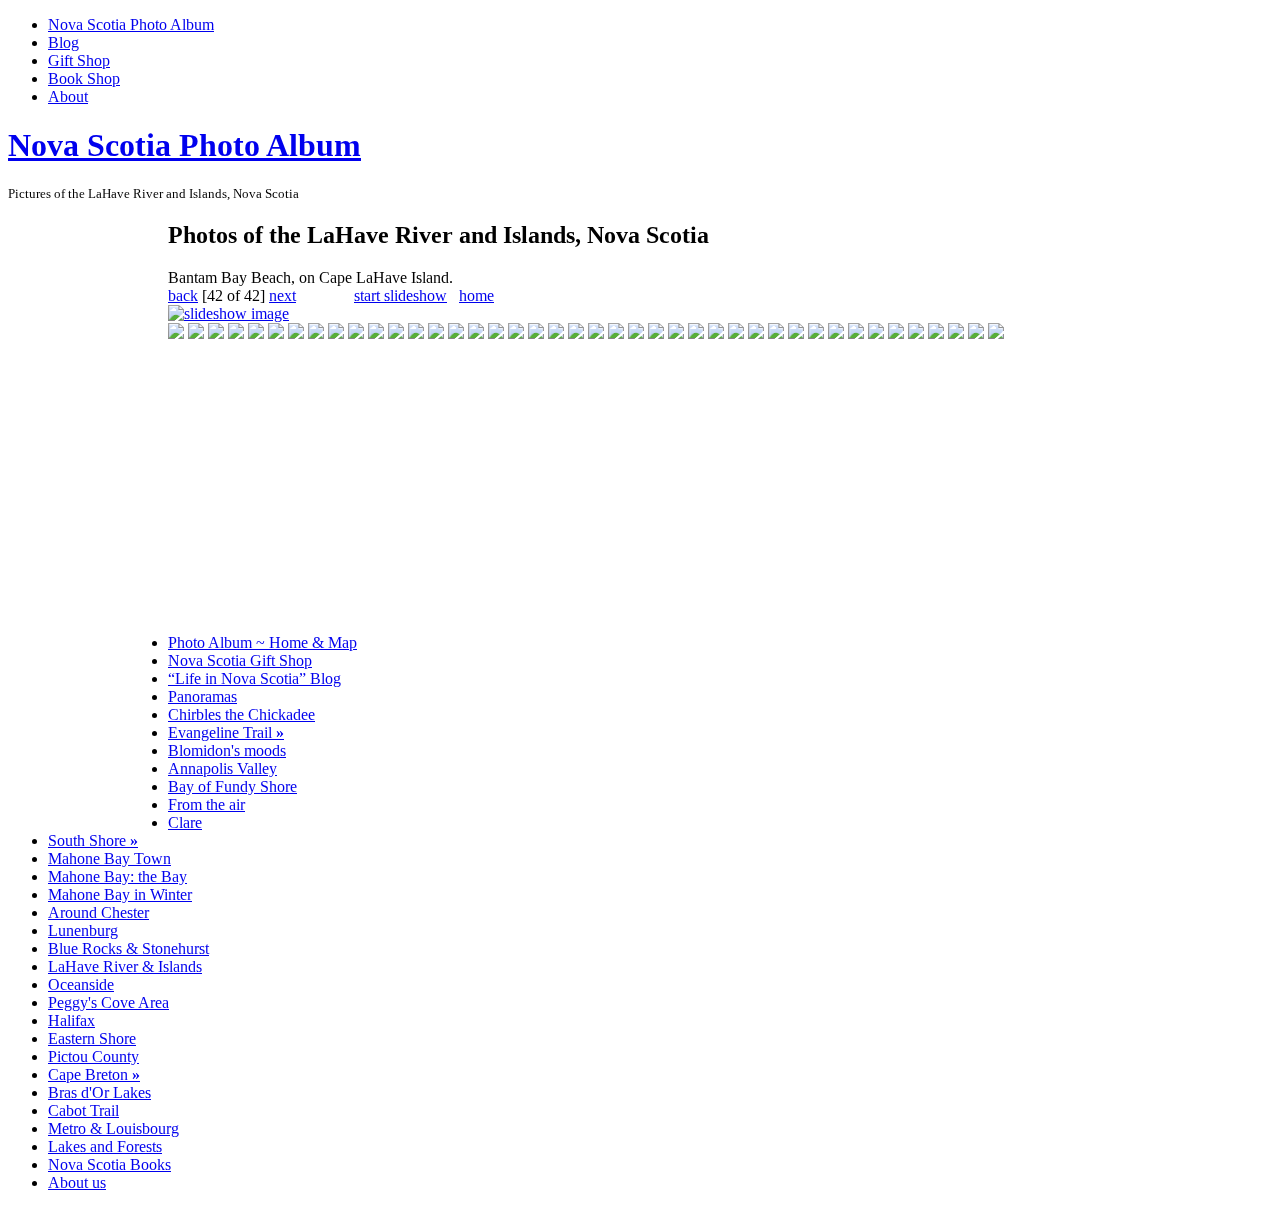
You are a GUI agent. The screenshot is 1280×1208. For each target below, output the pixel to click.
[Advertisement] (88, 520)
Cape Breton (94, 1074)
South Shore (93, 840)
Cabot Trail (83, 1110)
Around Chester (98, 912)
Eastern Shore (92, 1038)
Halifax (71, 1020)
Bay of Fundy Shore (232, 786)
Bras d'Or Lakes (99, 1092)
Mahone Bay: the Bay (117, 876)
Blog (63, 42)
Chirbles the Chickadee (241, 714)
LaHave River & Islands (125, 966)
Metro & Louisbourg (113, 1128)
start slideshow (400, 295)
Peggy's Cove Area (108, 1002)
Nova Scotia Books (109, 1164)
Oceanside (81, 984)
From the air (206, 804)
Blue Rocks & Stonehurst (128, 948)
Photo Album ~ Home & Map (262, 642)
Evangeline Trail (226, 732)
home (476, 295)
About (68, 96)
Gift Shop (79, 60)
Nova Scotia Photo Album (131, 24)
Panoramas (202, 696)
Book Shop (84, 78)
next (282, 295)
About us (77, 1182)
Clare (185, 822)
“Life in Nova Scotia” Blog (254, 678)
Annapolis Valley (222, 768)
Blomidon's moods (227, 750)
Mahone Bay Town (109, 858)
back (183, 295)
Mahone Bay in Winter (120, 894)
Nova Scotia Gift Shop (240, 660)
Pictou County (93, 1056)
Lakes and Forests (105, 1146)
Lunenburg (83, 930)
